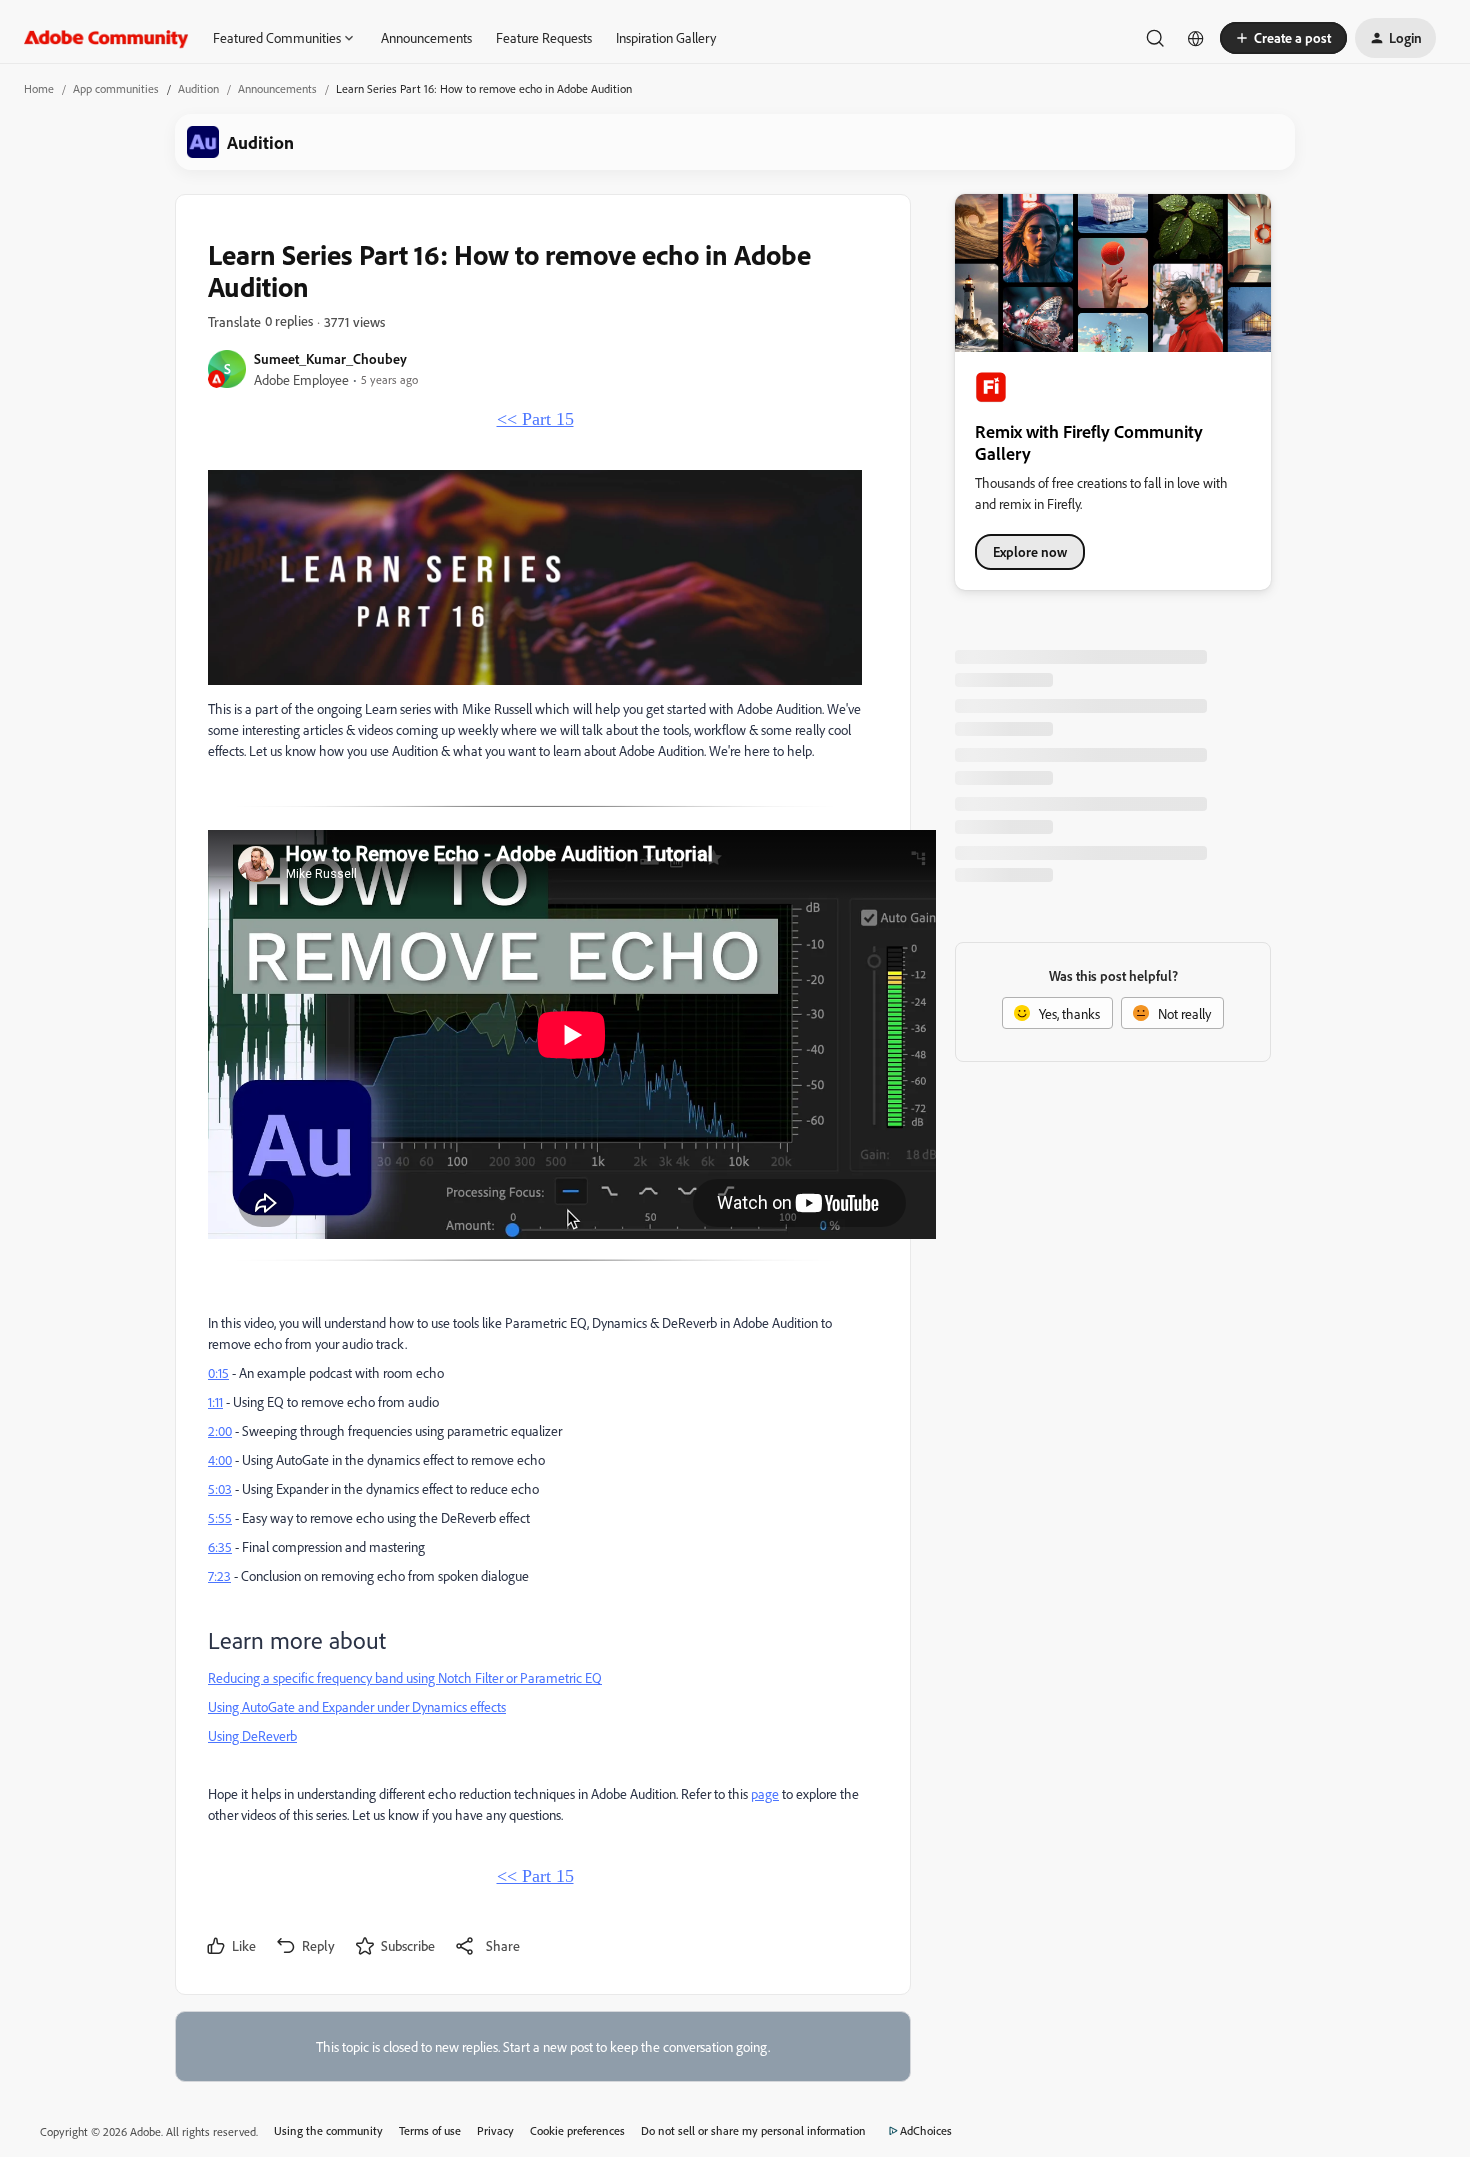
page (765, 1793)
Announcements (426, 37)
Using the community (328, 2130)
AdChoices (926, 2130)
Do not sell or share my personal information (753, 2130)
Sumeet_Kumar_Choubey (330, 358)
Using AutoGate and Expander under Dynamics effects (357, 1706)
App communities (116, 88)
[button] (1283, 38)
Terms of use (430, 2130)
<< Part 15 (535, 419)
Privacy (495, 2130)
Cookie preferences (577, 2130)
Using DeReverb (252, 1735)
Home (39, 88)
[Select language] (1196, 38)
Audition (198, 88)
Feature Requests (544, 37)
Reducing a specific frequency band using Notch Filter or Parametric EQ (405, 1677)
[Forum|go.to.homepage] (106, 38)
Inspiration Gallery (666, 37)
